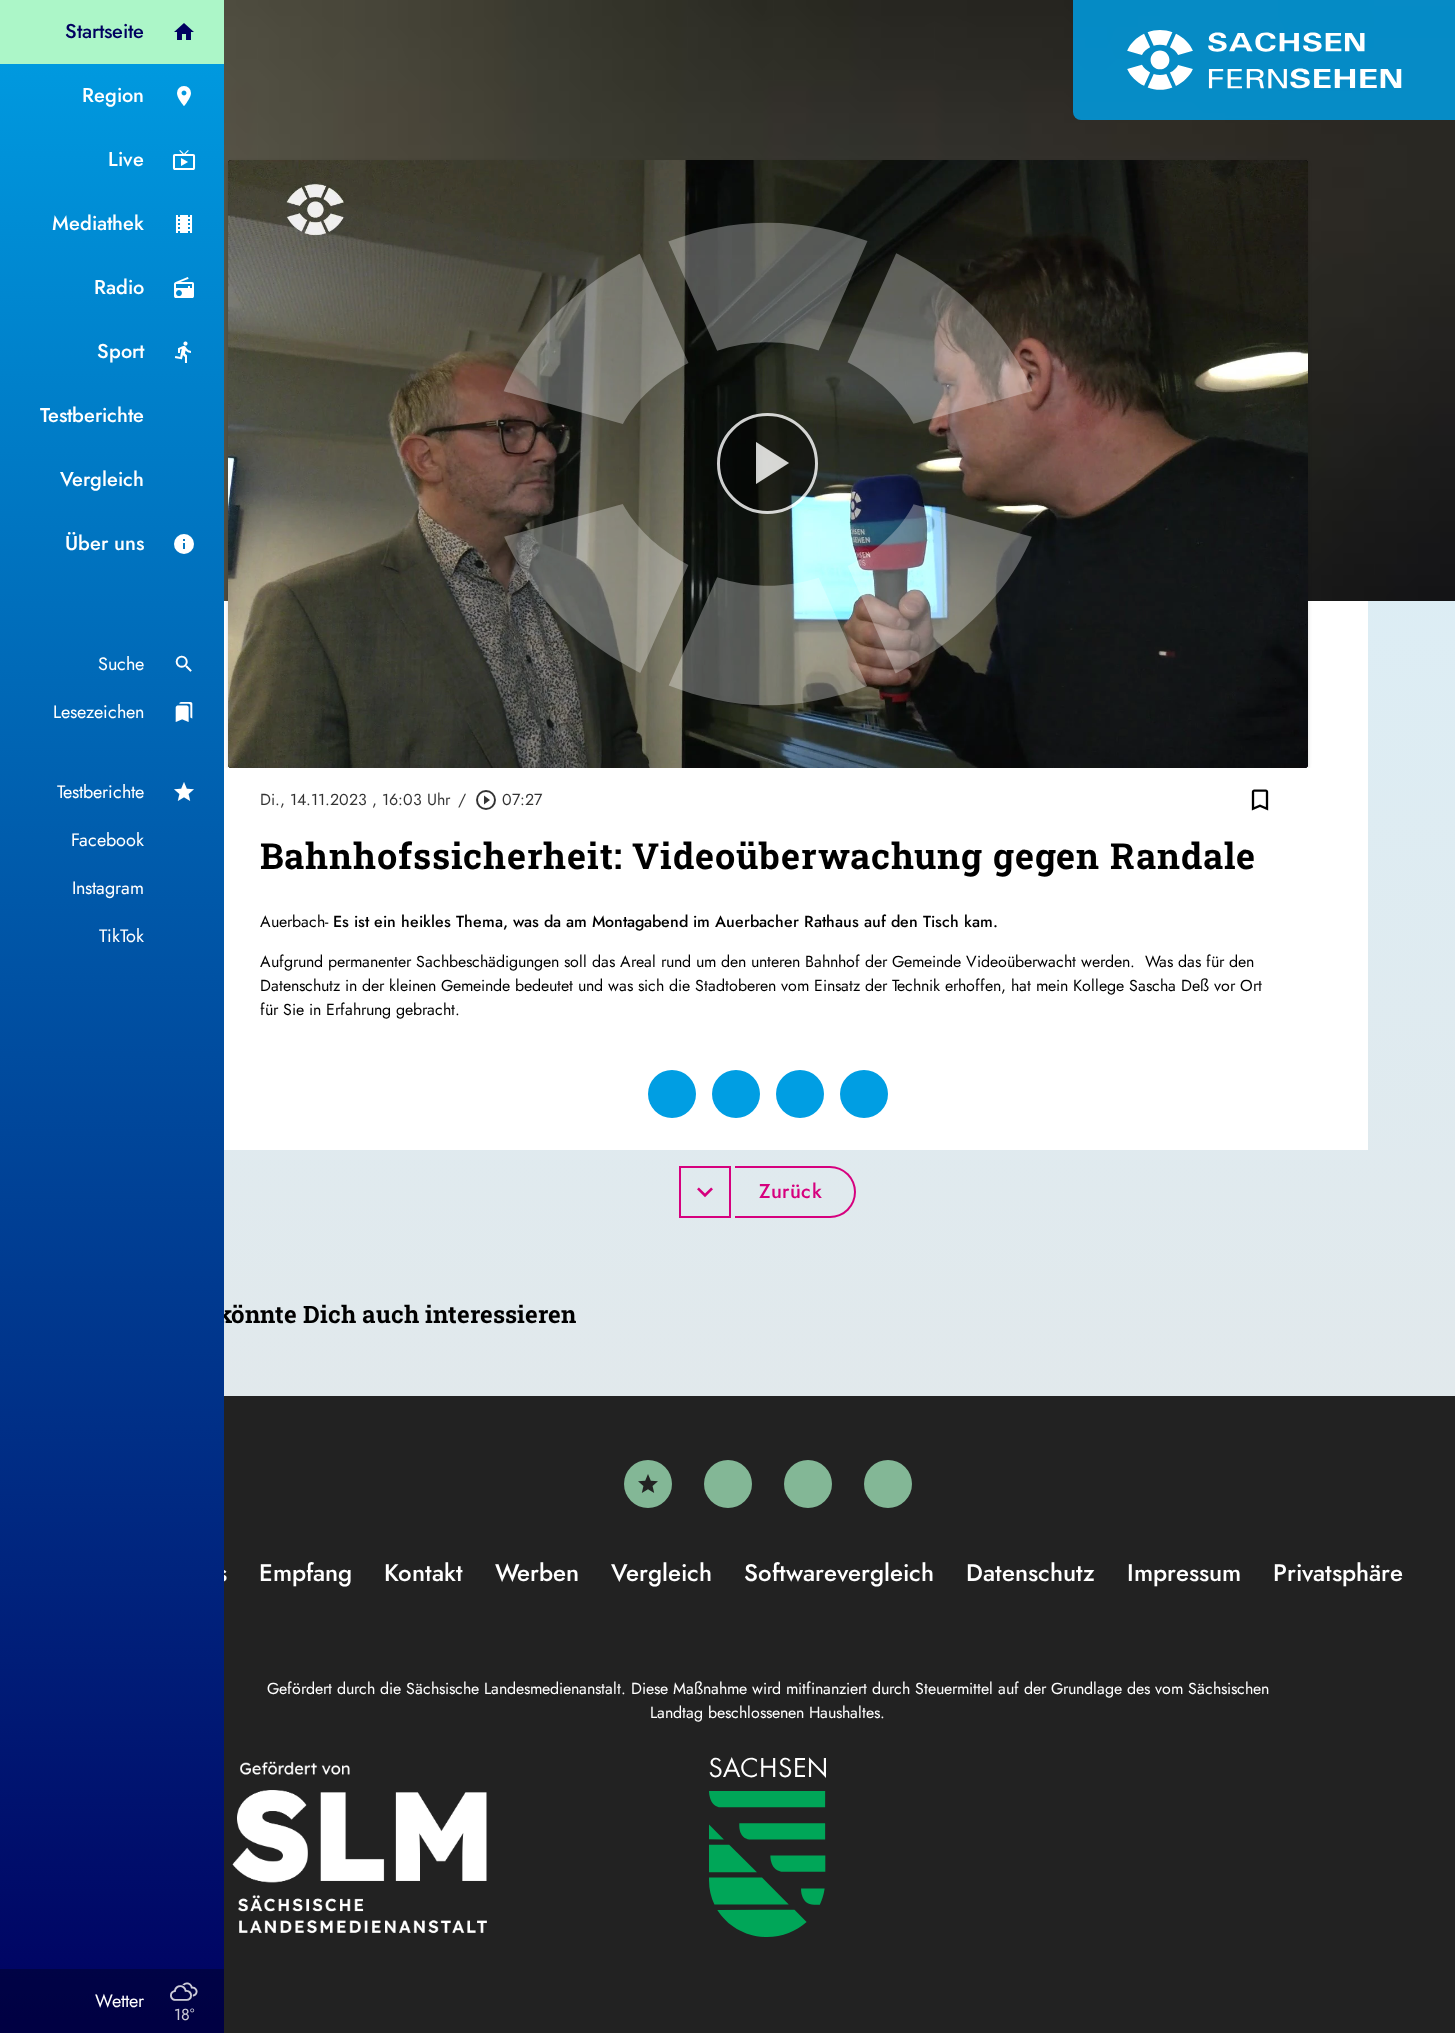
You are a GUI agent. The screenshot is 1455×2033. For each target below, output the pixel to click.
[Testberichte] (648, 1484)
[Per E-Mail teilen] (864, 1094)
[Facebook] (728, 1484)
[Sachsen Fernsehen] (1264, 60)
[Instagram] (808, 1484)
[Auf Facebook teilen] (672, 1094)
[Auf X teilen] (736, 1094)
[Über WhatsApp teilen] (800, 1094)
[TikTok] (888, 1484)
